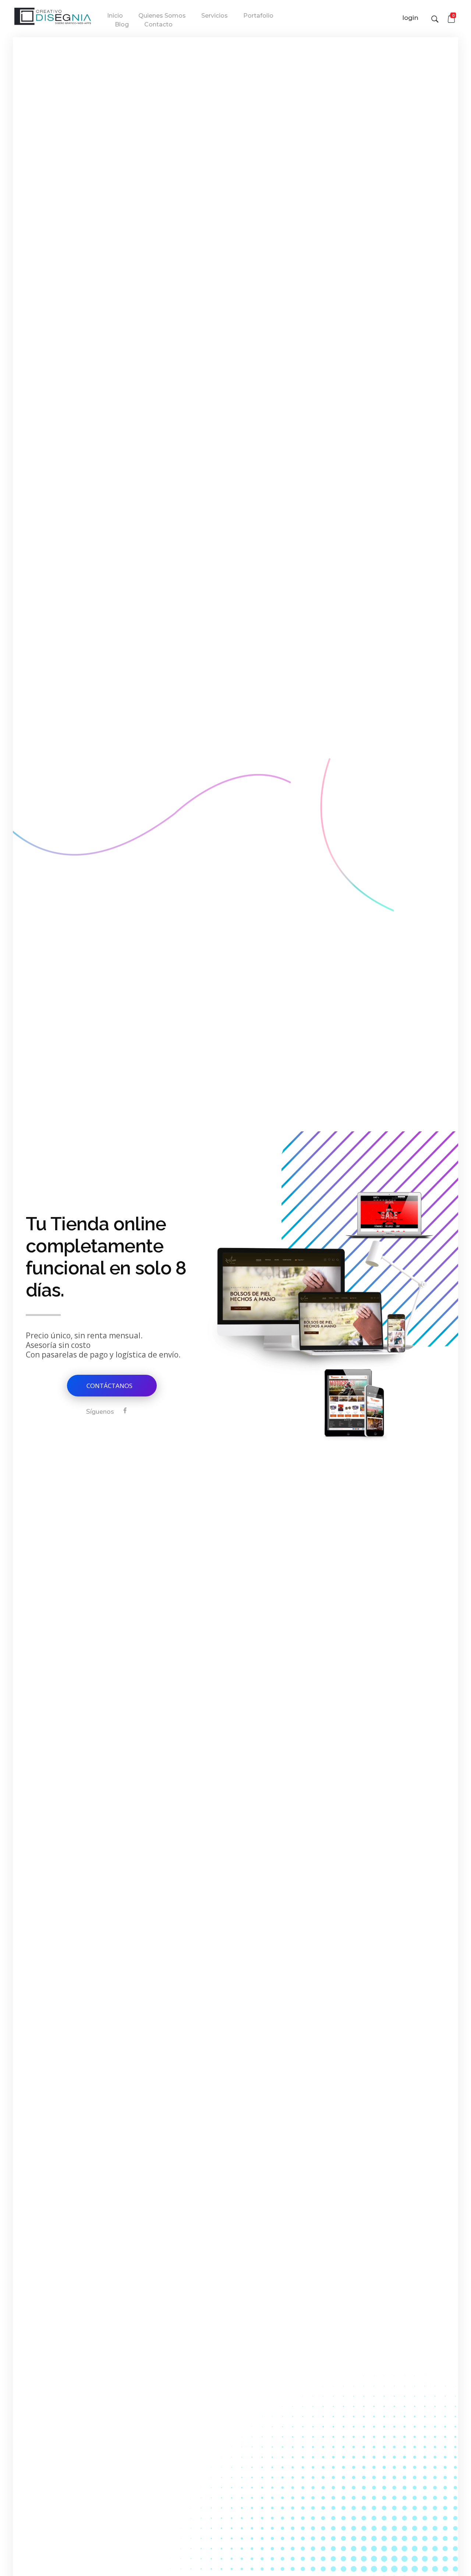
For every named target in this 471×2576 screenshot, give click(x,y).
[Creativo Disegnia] (53, 17)
